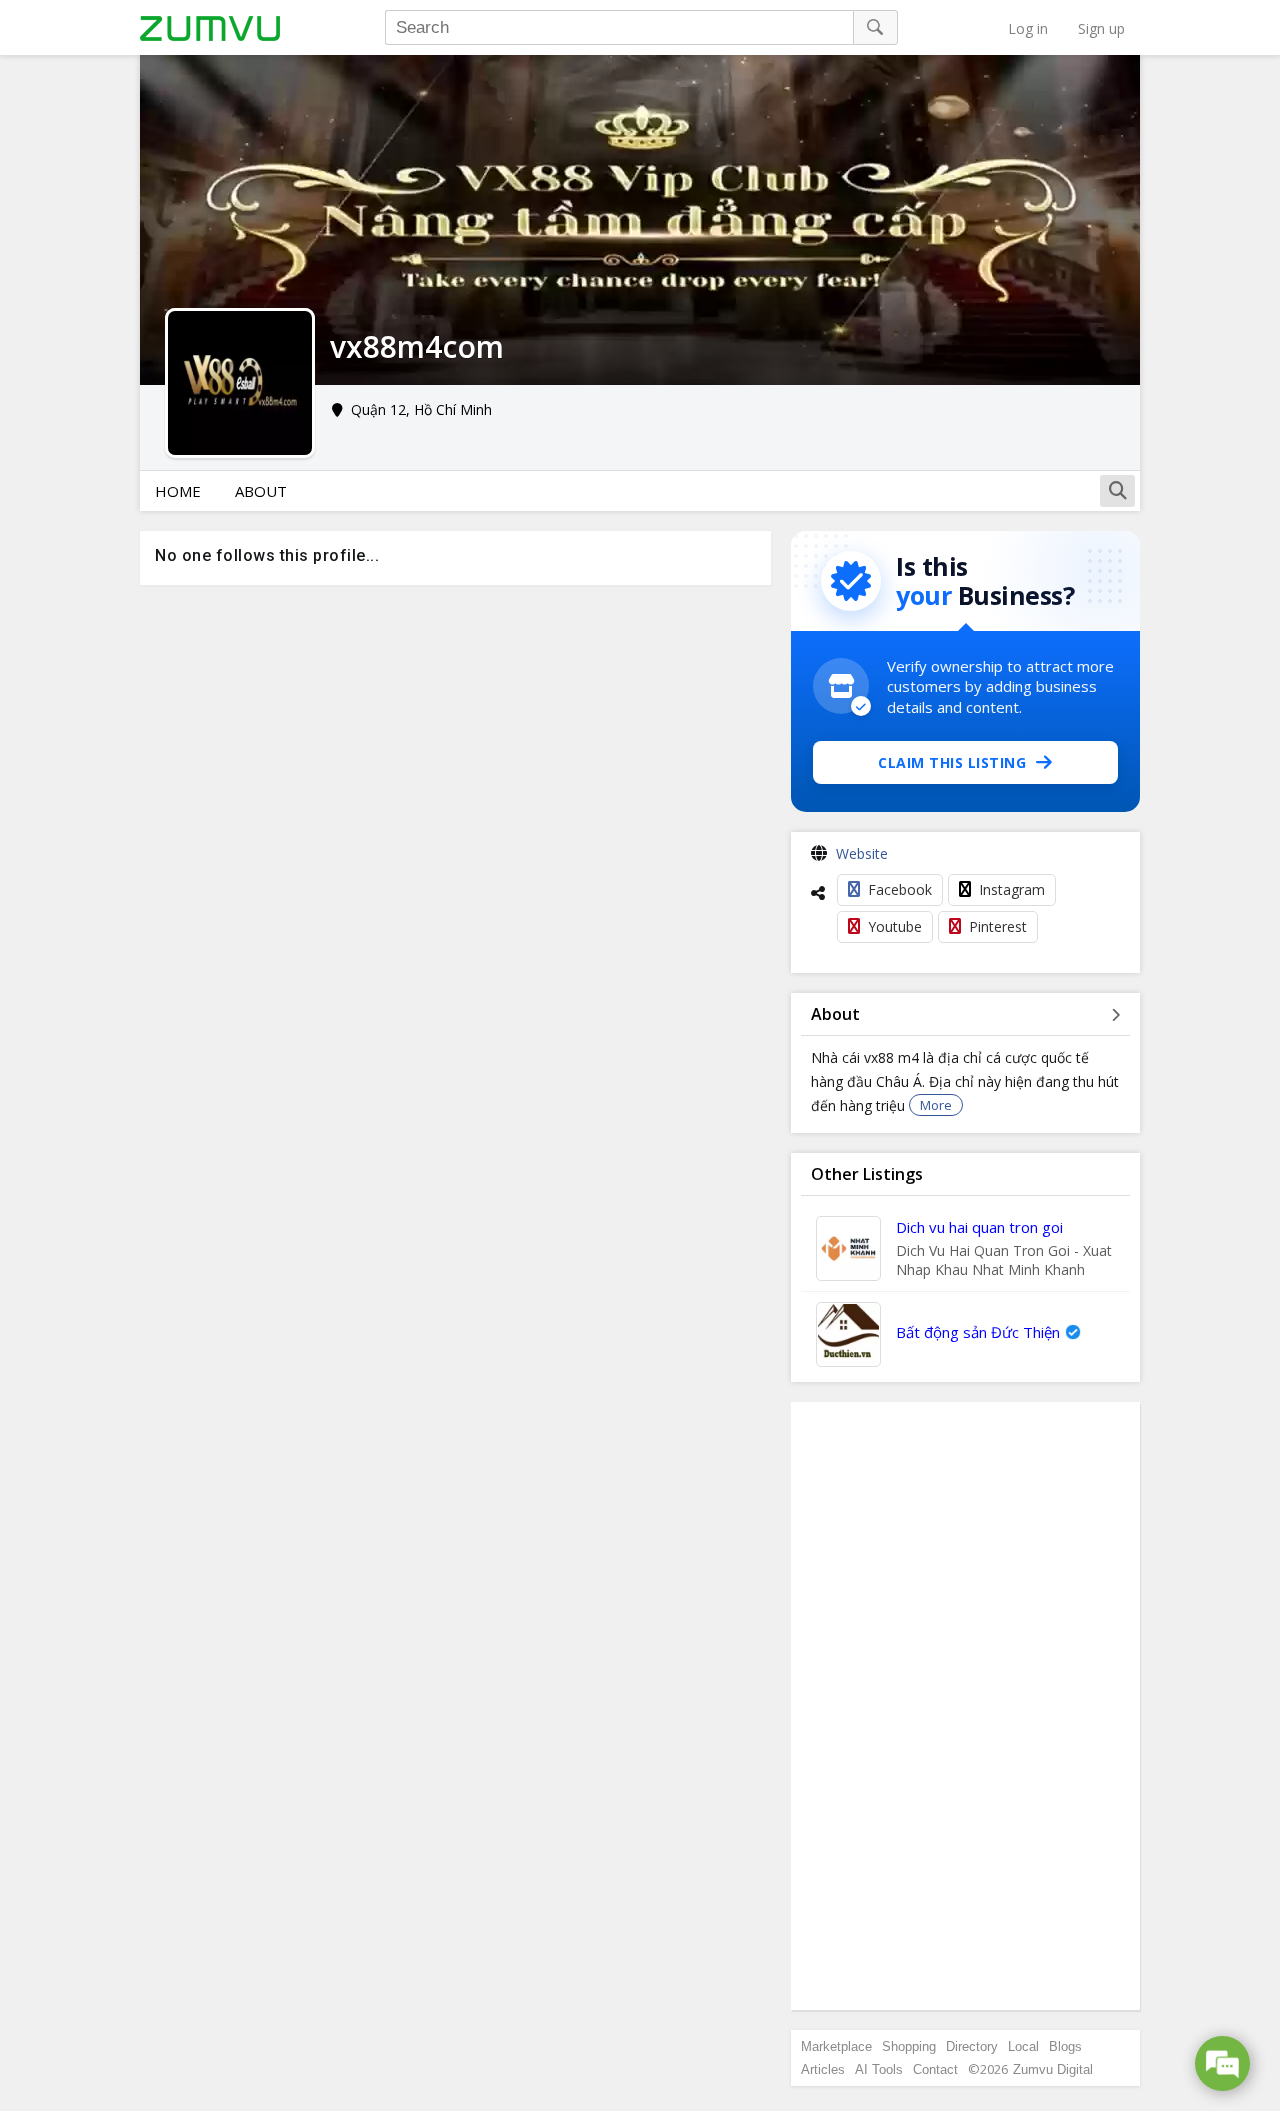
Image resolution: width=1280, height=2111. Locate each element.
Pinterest (998, 926)
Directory (972, 2046)
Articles (823, 2069)
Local (1023, 2046)
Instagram (1012, 889)
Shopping (909, 2046)
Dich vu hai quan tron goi (979, 1227)
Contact (935, 2069)
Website (862, 853)
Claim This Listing (952, 762)
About (261, 491)
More (936, 1105)
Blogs (1065, 2046)
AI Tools (879, 2069)
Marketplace (836, 2046)
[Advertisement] (966, 1706)
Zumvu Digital (1053, 2069)
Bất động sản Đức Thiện (978, 1332)
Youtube (895, 926)
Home (178, 491)
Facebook (900, 889)
